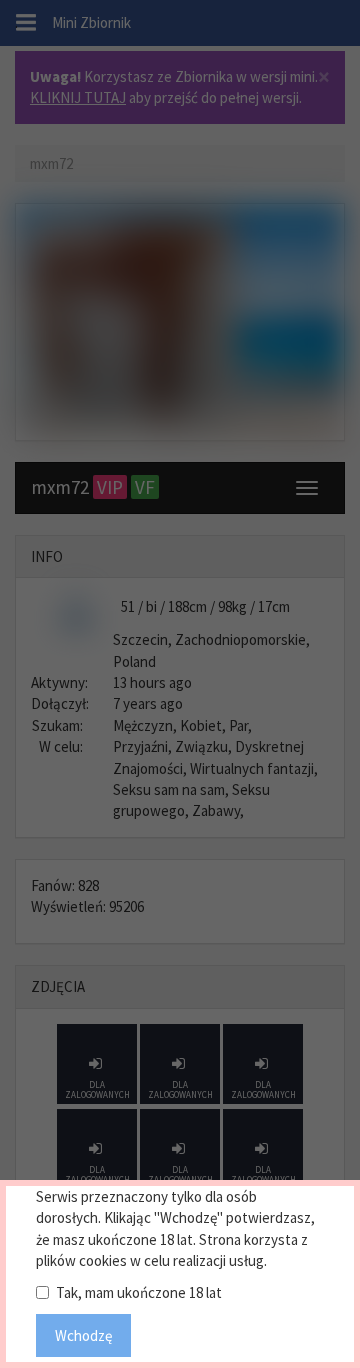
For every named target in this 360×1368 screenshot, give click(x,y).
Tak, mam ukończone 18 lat (139, 1292)
